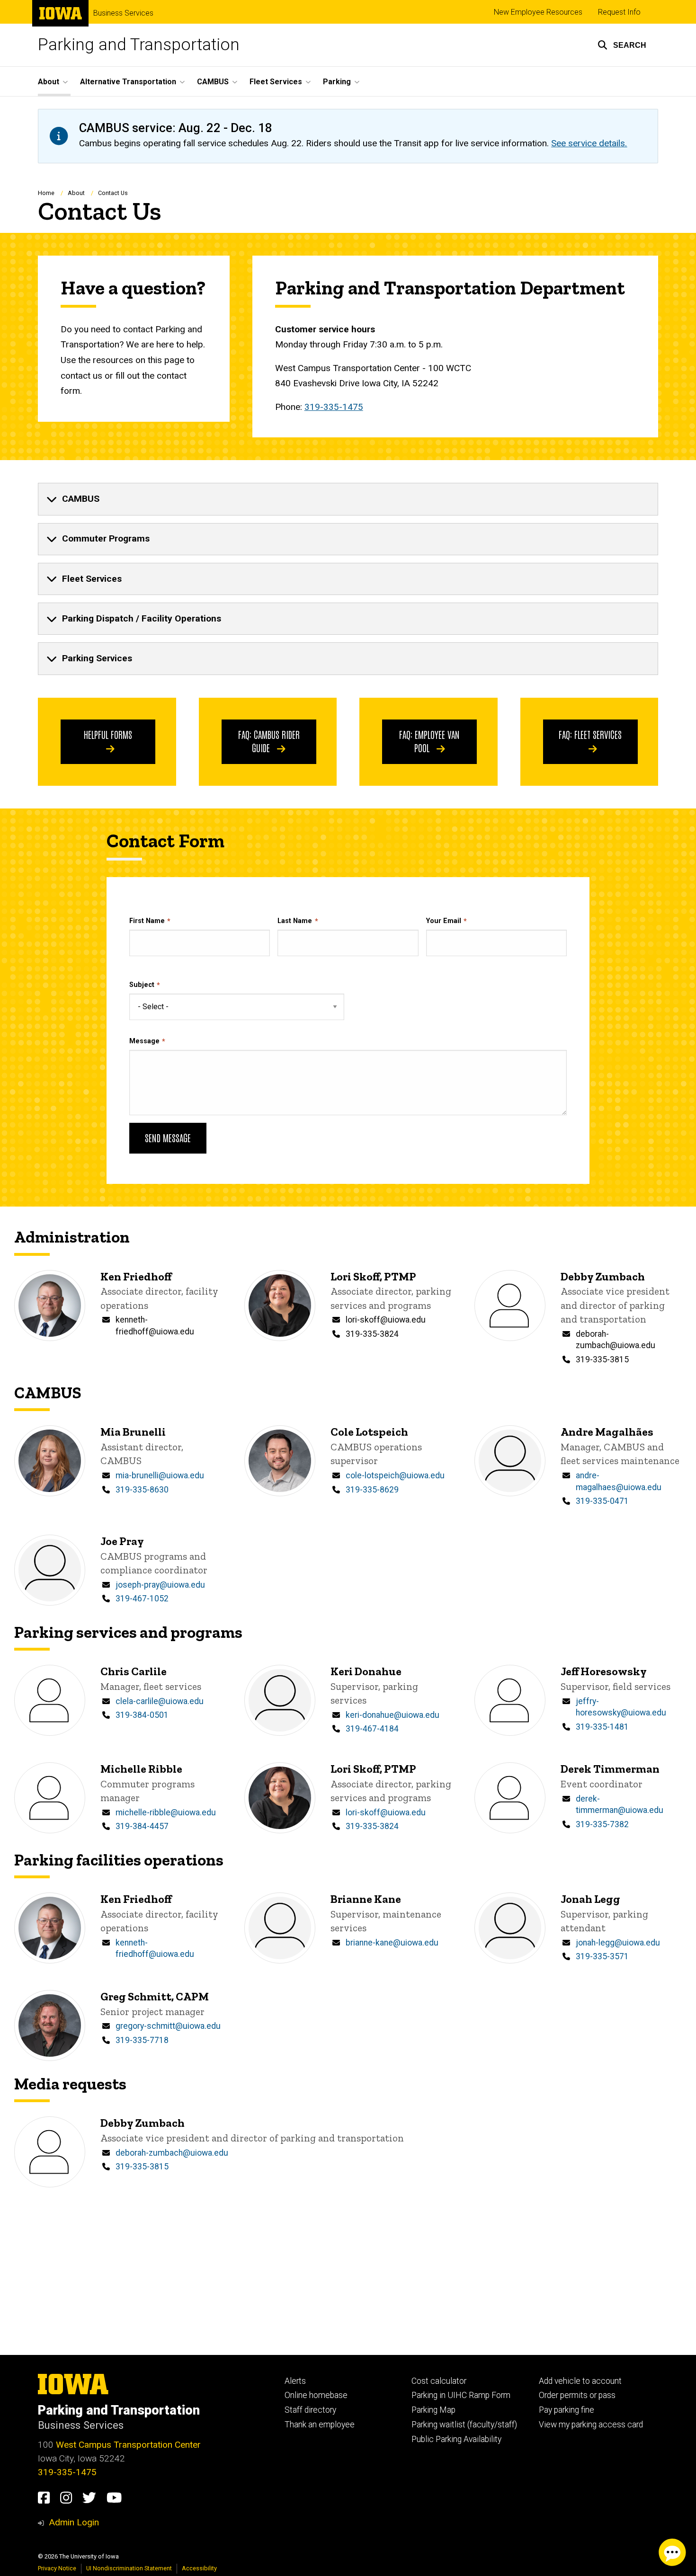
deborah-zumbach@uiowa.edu (172, 2153)
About (76, 193)
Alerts (295, 2381)
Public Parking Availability (456, 2439)
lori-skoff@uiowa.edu (386, 1320)
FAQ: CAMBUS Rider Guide (269, 741)
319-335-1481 (602, 1727)
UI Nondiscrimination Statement (129, 2568)
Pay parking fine (567, 2410)
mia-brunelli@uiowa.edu (160, 1475)
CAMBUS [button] (213, 82)
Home (46, 193)
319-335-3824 (372, 1334)
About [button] (49, 82)
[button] (622, 45)
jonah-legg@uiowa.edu (618, 1943)
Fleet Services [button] (276, 82)
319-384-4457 (142, 1826)
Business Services (123, 13)
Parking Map (433, 2410)
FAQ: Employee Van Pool (429, 741)
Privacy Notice (57, 2568)
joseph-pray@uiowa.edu (160, 1585)
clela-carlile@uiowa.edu (160, 1701)
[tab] (348, 499)
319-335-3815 (602, 1359)
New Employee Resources (538, 12)
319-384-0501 (142, 1715)
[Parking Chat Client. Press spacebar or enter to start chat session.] (672, 2552)
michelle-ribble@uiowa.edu (166, 1812)
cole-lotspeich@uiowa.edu (395, 1475)
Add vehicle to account (580, 2381)
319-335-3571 (602, 1956)
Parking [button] (337, 82)
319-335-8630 (142, 1490)
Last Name (295, 921)
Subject (142, 985)
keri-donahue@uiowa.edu (393, 1715)
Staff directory (310, 2410)
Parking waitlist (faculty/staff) (464, 2425)
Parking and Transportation (139, 45)
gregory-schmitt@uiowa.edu (168, 2026)
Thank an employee (320, 2425)
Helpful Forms (108, 734)
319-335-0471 (602, 1501)
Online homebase (316, 2395)
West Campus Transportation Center (128, 2445)
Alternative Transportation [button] (128, 82)
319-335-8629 (372, 1490)
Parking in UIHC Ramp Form (461, 2395)
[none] (348, 499)
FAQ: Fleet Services (590, 734)
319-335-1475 (334, 407)
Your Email (444, 921)
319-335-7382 (602, 1824)
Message (144, 1041)
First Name (147, 921)
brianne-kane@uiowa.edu (392, 1943)
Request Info (619, 12)
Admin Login (74, 2522)
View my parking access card (591, 2425)
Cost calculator (439, 2381)
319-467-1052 (142, 1599)
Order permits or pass (577, 2395)
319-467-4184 (372, 1729)
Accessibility (199, 2568)
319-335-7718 (142, 2040)
